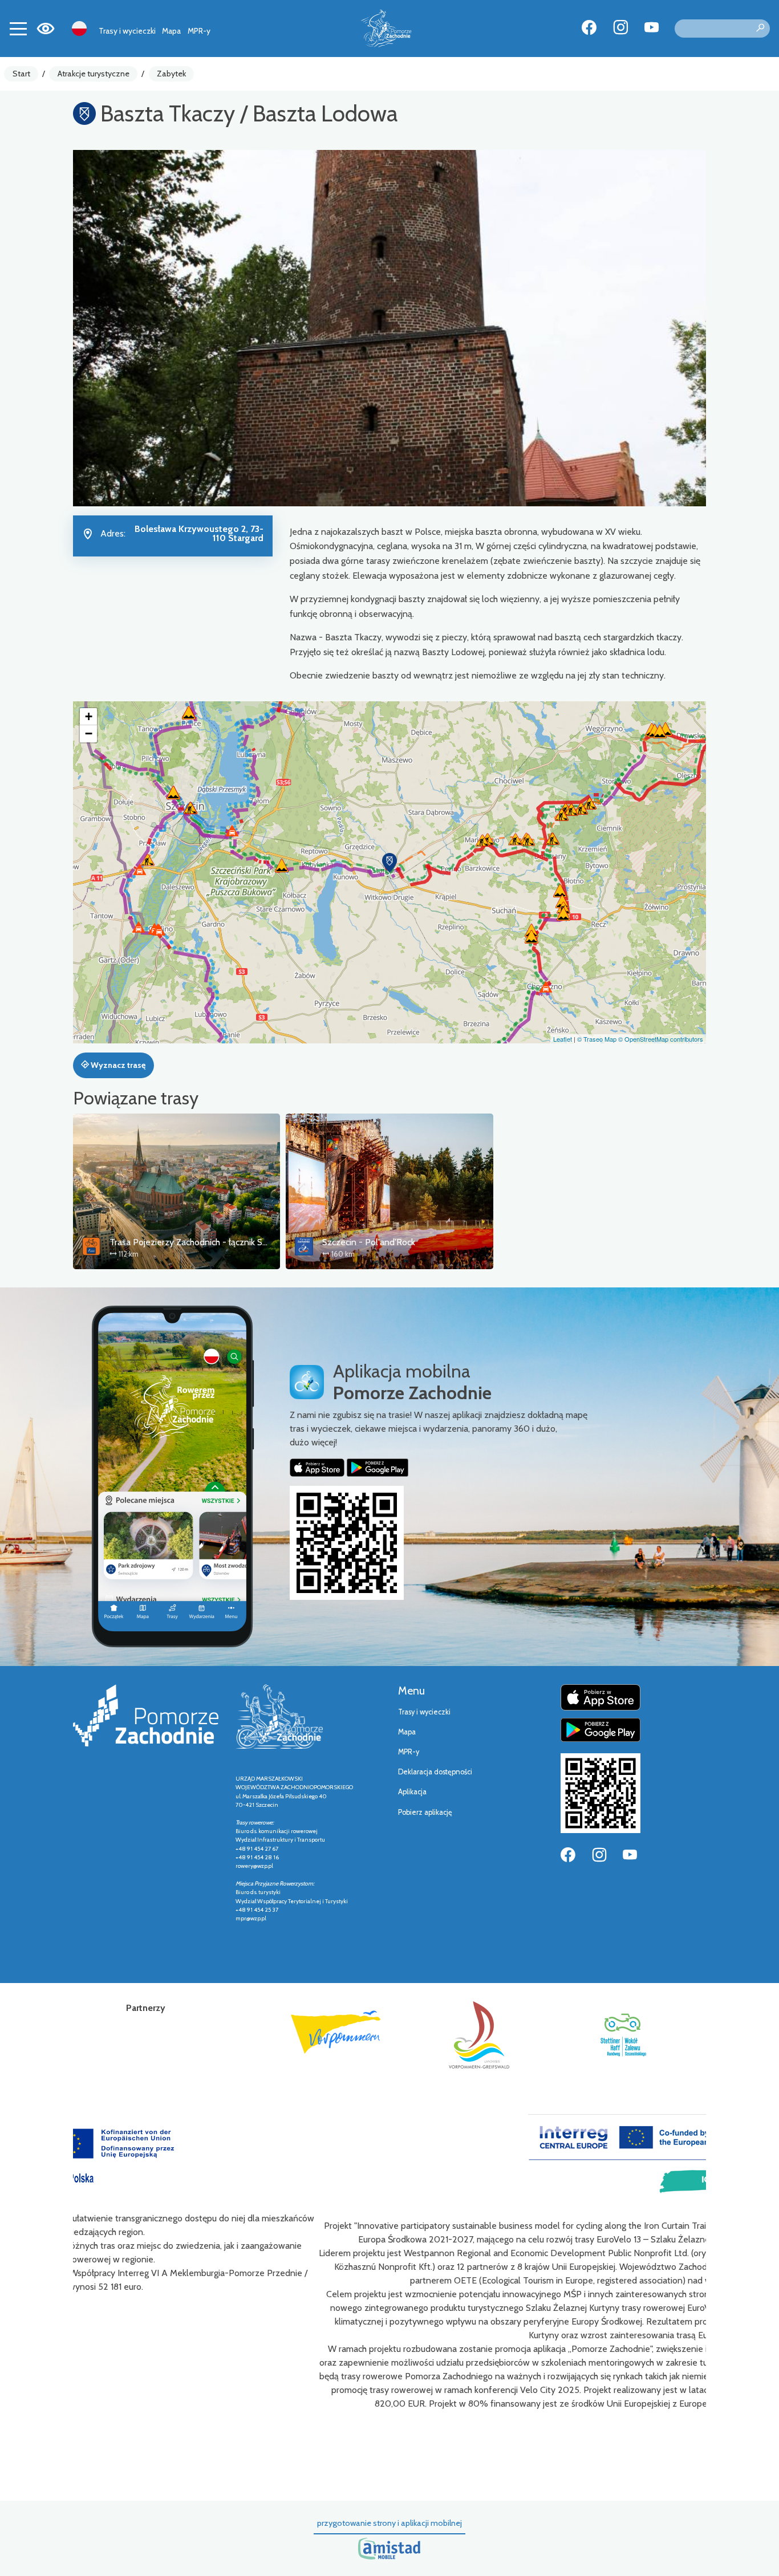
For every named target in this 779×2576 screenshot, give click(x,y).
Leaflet (563, 1039)
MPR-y (199, 31)
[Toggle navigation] (18, 29)
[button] (389, 863)
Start (21, 74)
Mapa (171, 31)
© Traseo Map (597, 1039)
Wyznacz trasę (117, 1065)
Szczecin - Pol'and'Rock (369, 1242)
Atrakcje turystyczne (94, 74)
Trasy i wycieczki (127, 31)
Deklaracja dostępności (435, 1772)
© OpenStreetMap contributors (661, 1039)
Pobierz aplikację (425, 1812)
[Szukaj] (760, 29)
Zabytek (171, 74)
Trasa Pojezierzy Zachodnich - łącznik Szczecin (200, 1242)
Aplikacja (412, 1792)
